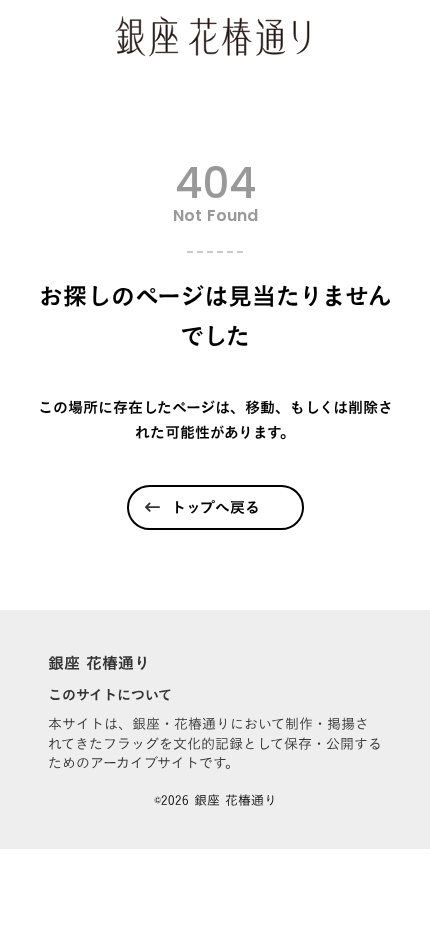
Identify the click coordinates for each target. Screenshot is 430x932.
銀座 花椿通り (99, 662)
